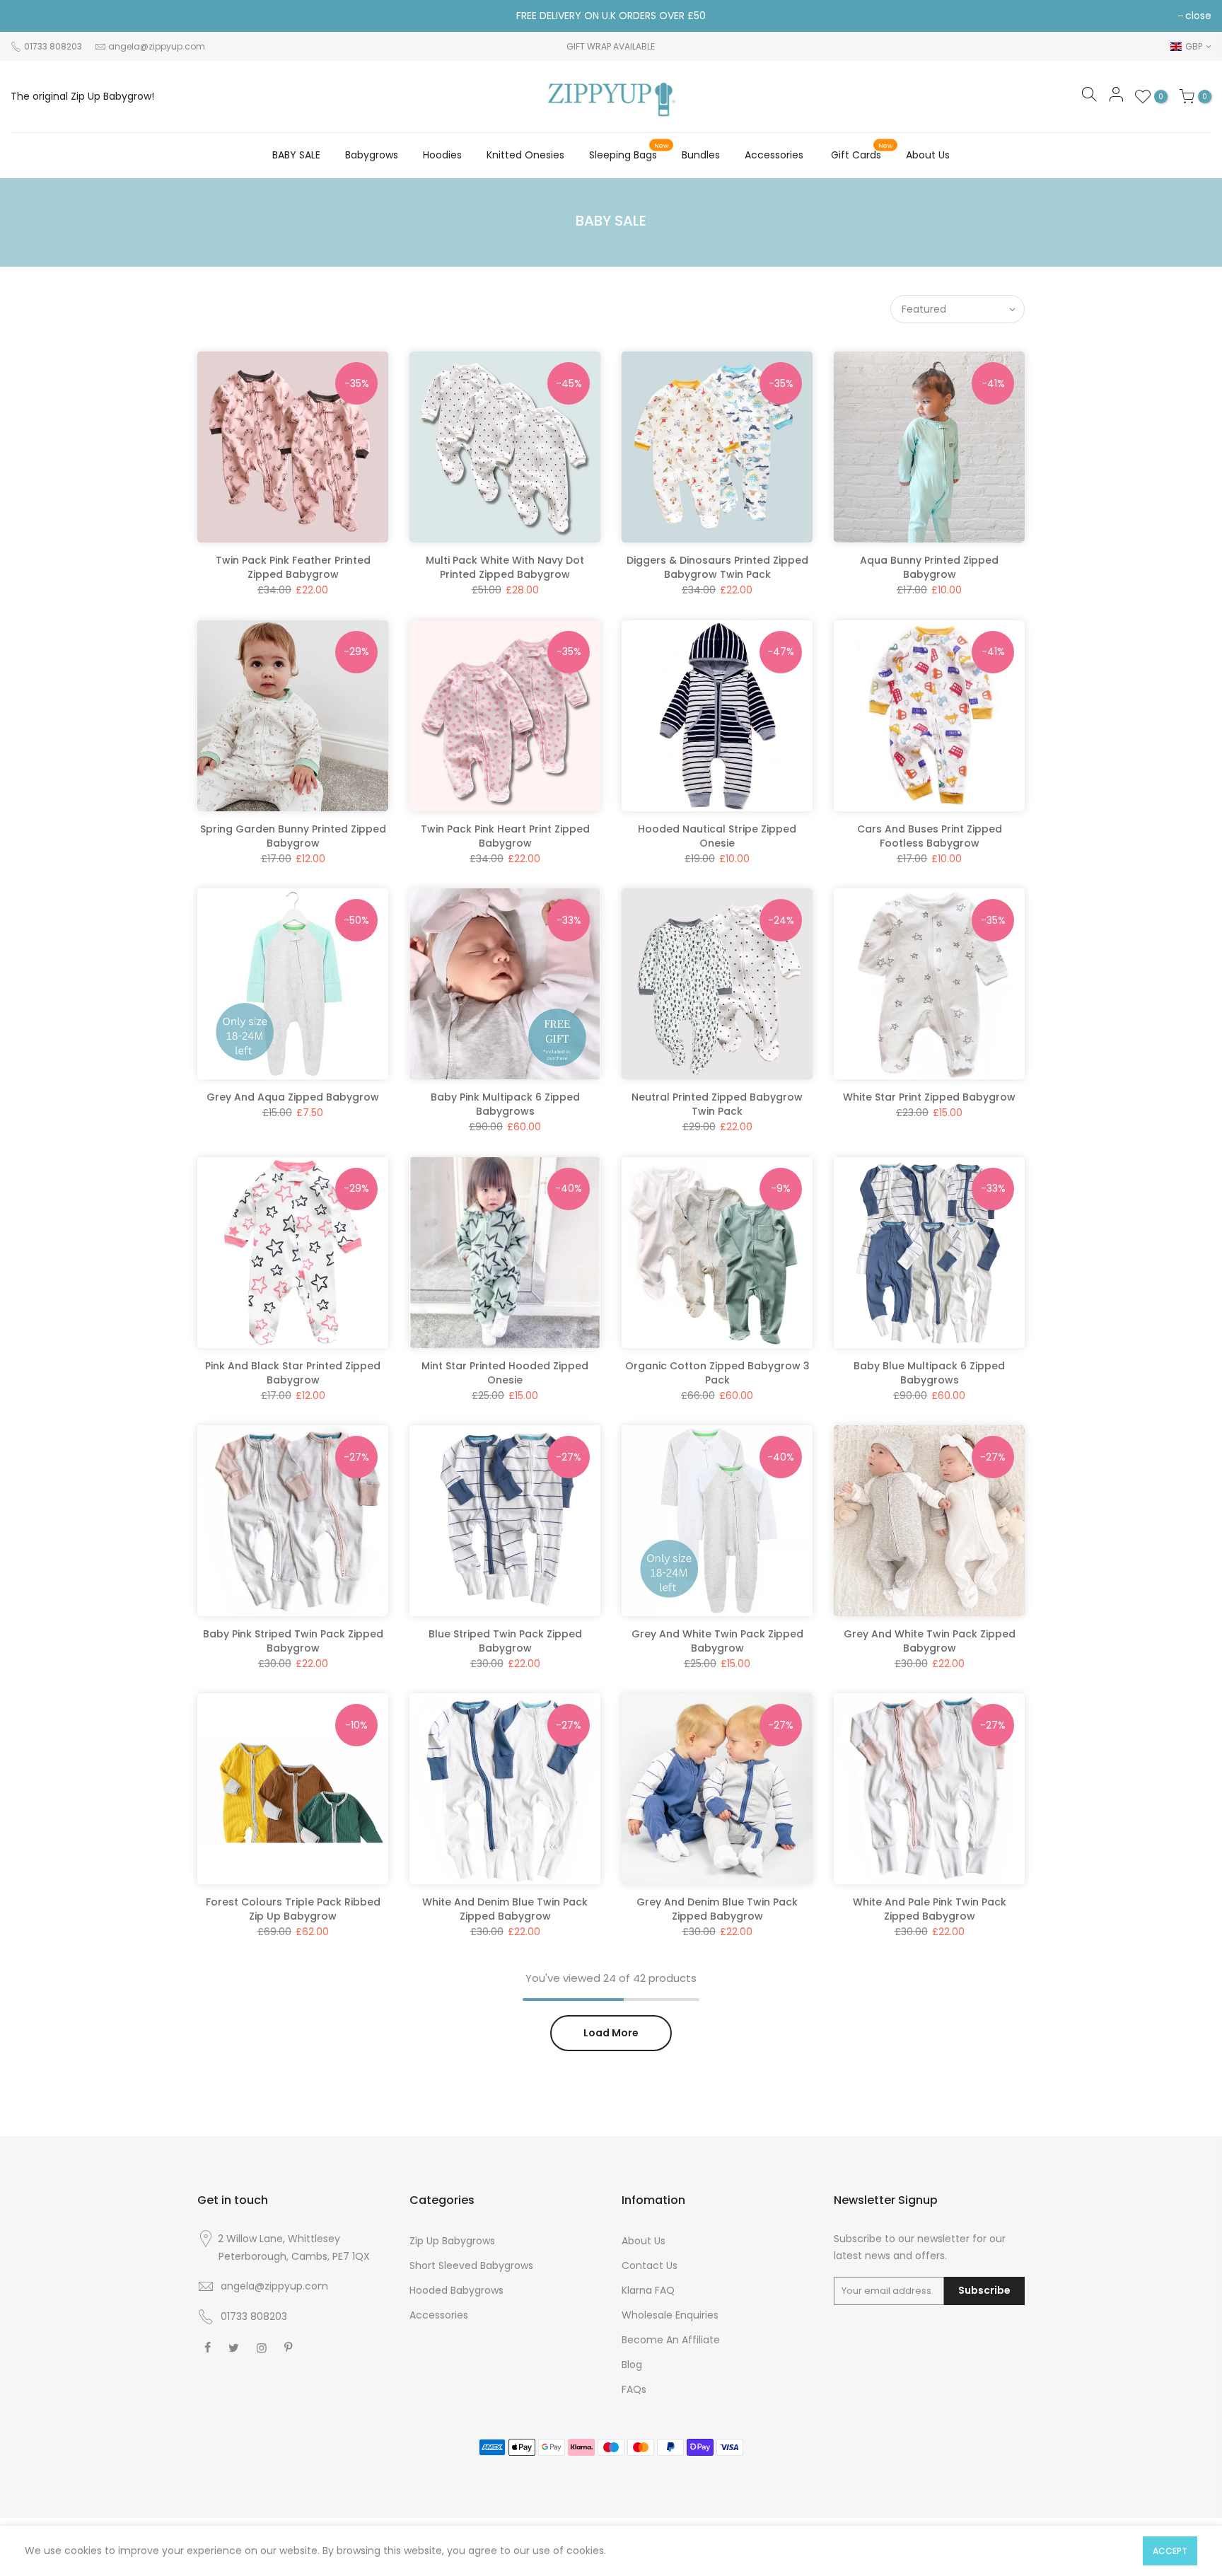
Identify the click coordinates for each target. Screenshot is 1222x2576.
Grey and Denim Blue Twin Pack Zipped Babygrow (717, 1909)
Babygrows (372, 155)
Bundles (701, 155)
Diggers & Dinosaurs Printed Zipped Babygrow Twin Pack (717, 567)
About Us (928, 155)
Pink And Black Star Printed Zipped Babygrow (293, 1373)
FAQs (634, 2389)
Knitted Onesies (525, 155)
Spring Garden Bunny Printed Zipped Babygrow (293, 836)
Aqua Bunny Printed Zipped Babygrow (929, 567)
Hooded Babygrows (456, 2290)
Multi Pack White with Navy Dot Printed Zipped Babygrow (505, 567)
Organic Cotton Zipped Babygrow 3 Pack (717, 1373)
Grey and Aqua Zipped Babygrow (293, 1097)
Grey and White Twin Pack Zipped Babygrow (717, 1641)
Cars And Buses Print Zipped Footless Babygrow (930, 836)
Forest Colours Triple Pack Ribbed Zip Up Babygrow (293, 1909)
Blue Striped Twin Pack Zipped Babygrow (505, 1641)
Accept (1170, 2551)
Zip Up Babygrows (452, 2241)
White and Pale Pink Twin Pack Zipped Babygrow (930, 1909)
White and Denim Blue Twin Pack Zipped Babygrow (505, 1909)
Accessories (774, 155)
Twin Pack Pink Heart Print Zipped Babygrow (505, 836)
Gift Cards (862, 152)
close (1198, 16)
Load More (611, 2033)
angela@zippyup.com (157, 46)
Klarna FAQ (648, 2290)
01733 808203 (254, 2316)
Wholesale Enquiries (670, 2315)
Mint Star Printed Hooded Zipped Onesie (505, 1373)
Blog (632, 2365)
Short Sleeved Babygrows (471, 2265)
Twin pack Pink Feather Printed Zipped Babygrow (293, 567)
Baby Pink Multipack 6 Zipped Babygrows (505, 1104)
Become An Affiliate (671, 2340)
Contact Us (650, 2265)
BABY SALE (296, 155)
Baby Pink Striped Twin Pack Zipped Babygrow (293, 1641)
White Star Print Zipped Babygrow (929, 1097)
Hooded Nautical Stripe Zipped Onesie (717, 836)
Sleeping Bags (629, 152)
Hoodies (442, 155)
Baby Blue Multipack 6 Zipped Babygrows (929, 1373)
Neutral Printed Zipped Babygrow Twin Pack (717, 1104)
